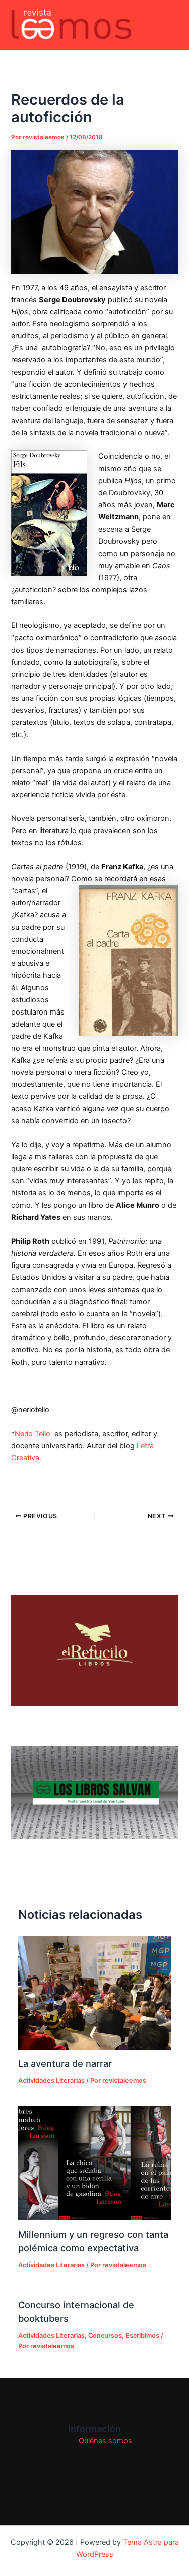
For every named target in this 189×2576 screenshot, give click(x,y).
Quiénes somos (105, 2441)
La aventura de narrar (65, 2063)
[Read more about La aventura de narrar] (94, 1993)
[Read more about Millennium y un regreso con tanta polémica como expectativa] (94, 2163)
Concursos (105, 2335)
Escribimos (142, 2335)
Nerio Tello (34, 1434)
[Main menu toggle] (168, 25)
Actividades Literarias (51, 2081)
